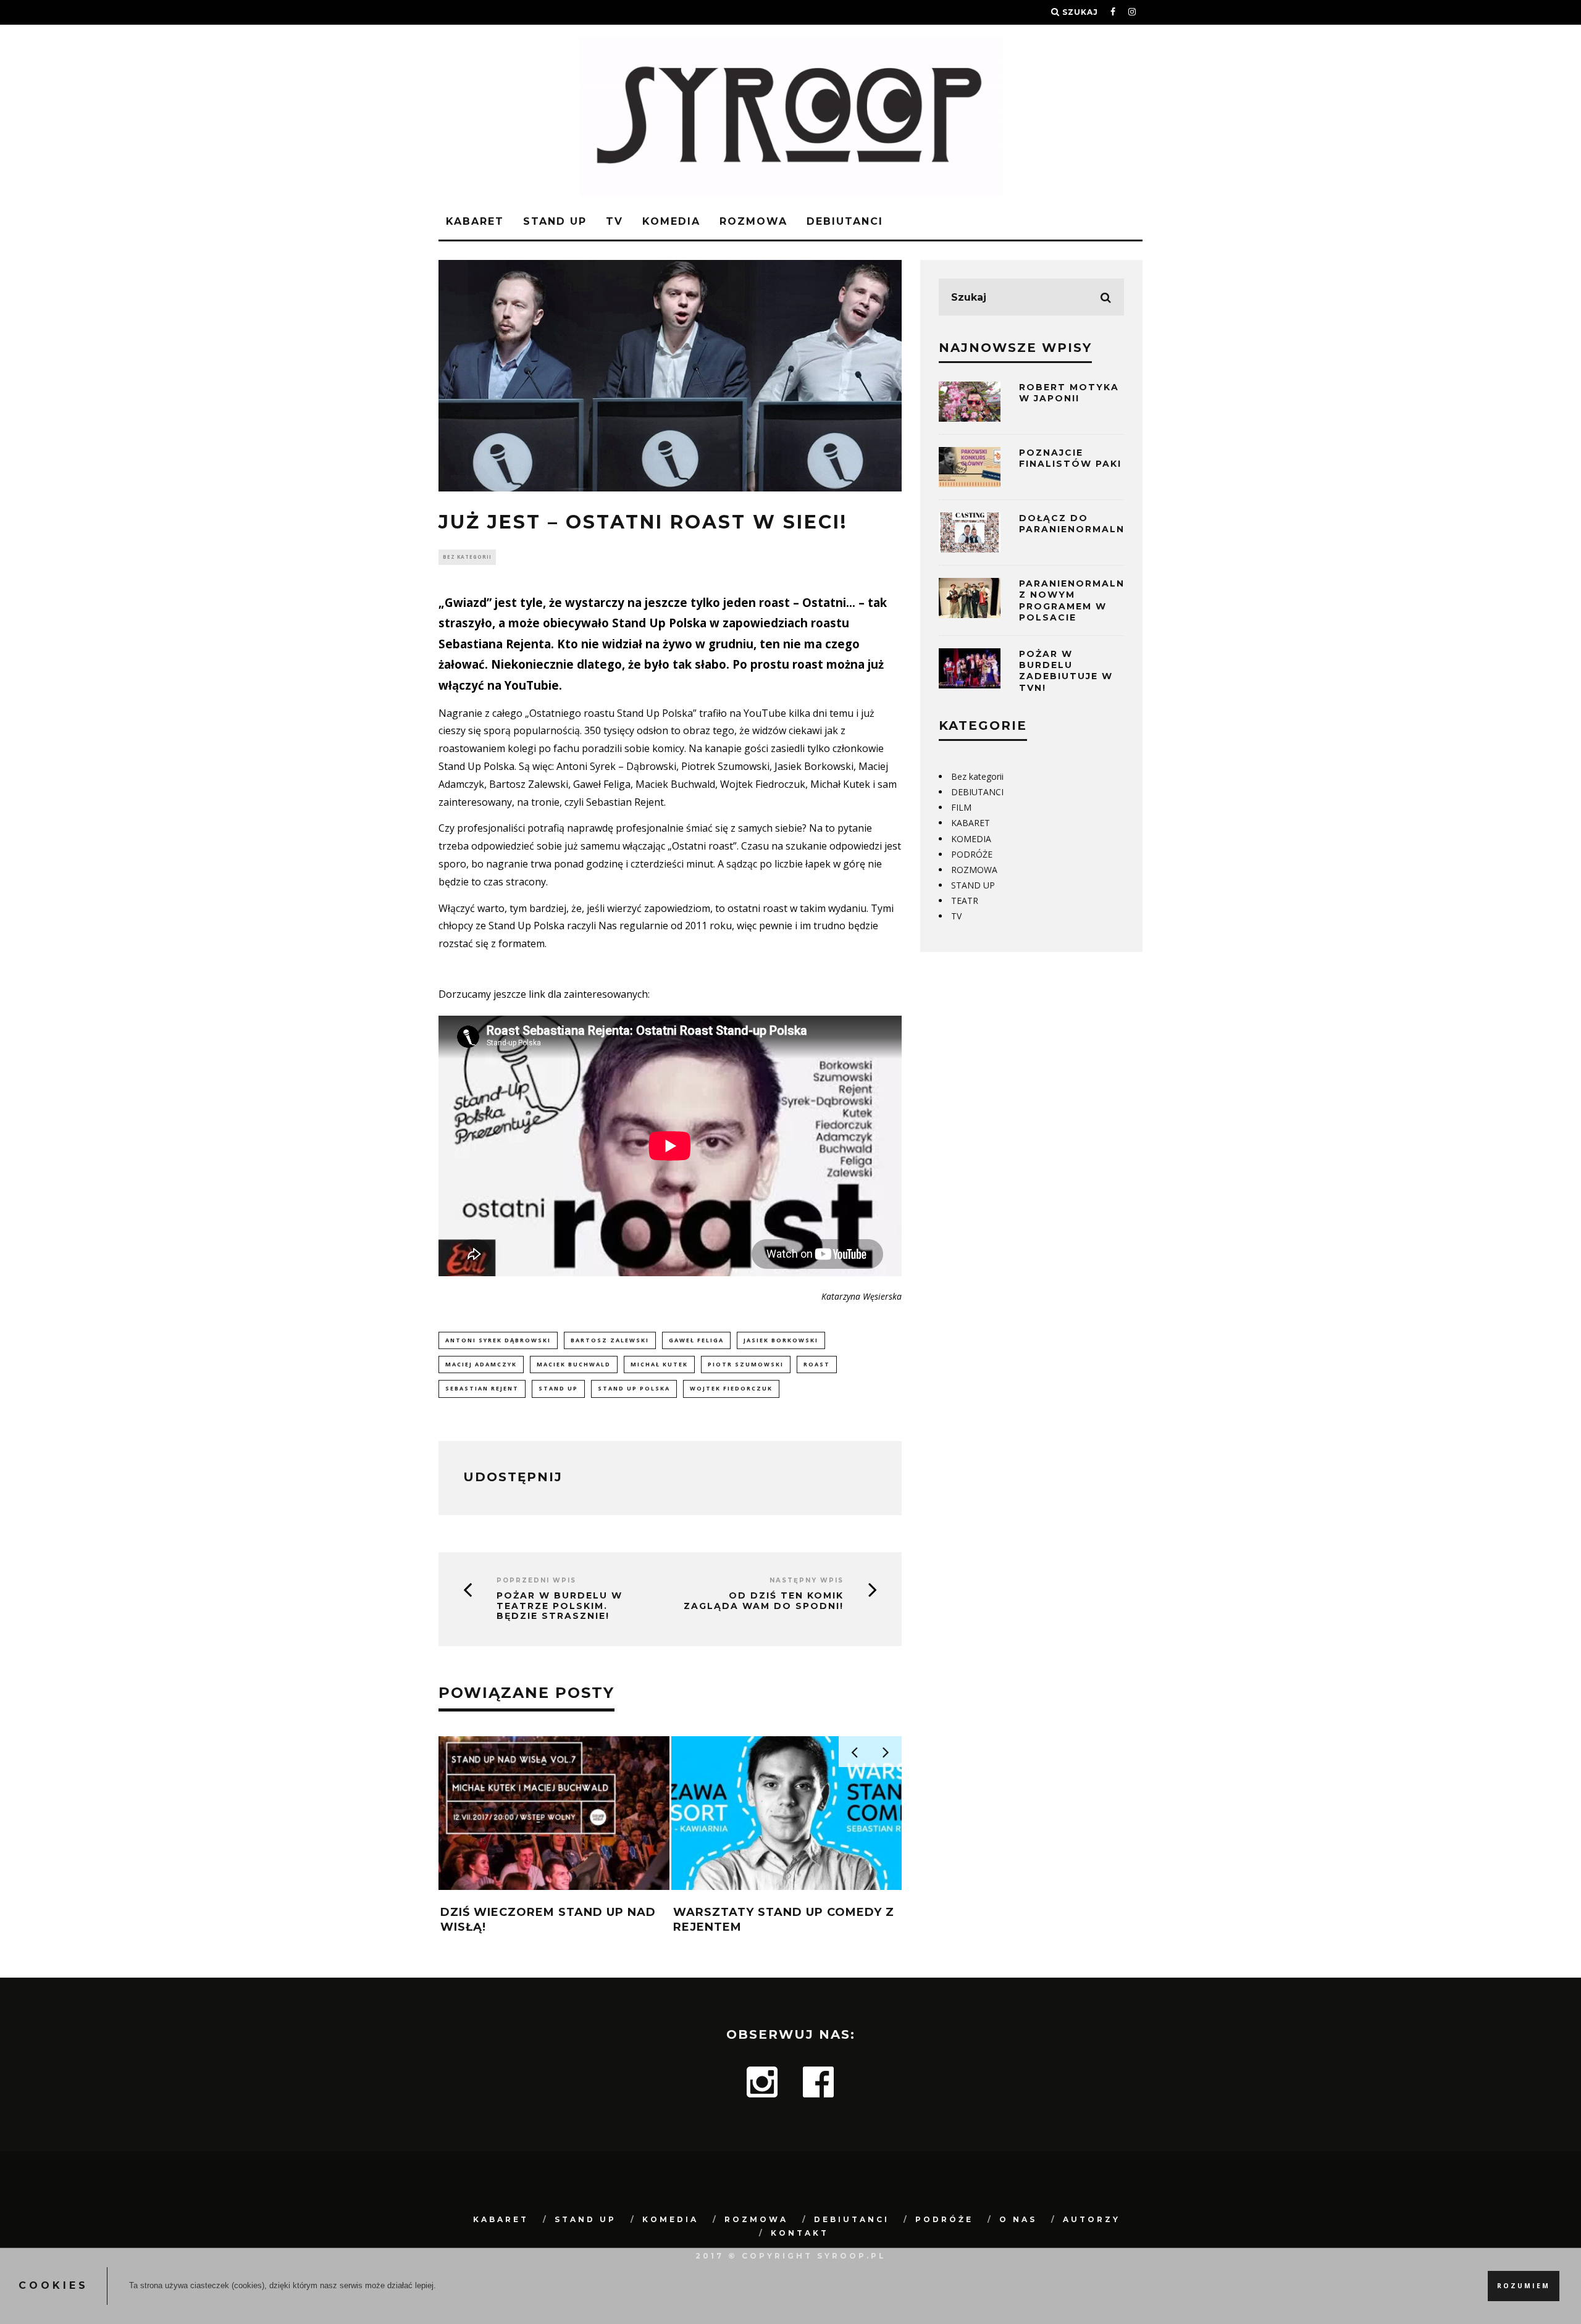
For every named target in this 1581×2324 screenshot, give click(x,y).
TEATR (965, 901)
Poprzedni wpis (536, 1580)
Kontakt (800, 2233)
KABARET (475, 221)
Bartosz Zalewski (610, 1340)
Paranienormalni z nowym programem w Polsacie (1074, 600)
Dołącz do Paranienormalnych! (1085, 524)
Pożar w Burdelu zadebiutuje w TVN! (1066, 671)
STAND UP (555, 221)
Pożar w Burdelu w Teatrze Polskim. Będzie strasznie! (560, 1606)
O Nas (1018, 2219)
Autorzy (1092, 2219)
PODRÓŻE (972, 854)
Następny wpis (807, 1580)
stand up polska (634, 1388)
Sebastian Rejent (482, 1388)
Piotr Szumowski (746, 1364)
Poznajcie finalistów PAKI (1070, 458)
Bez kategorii (467, 557)
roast (817, 1364)
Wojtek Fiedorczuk (731, 1388)
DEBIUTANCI (845, 221)
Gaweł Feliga (696, 1340)
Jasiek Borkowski (781, 1340)
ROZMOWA (753, 221)
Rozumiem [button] (1524, 2286)
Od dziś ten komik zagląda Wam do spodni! (764, 1601)
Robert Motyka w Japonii (1069, 393)
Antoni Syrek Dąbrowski (498, 1340)
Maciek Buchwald (574, 1364)
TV (614, 221)
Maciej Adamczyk (481, 1364)
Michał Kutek (659, 1364)
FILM (961, 807)
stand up (558, 1388)
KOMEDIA (671, 221)
